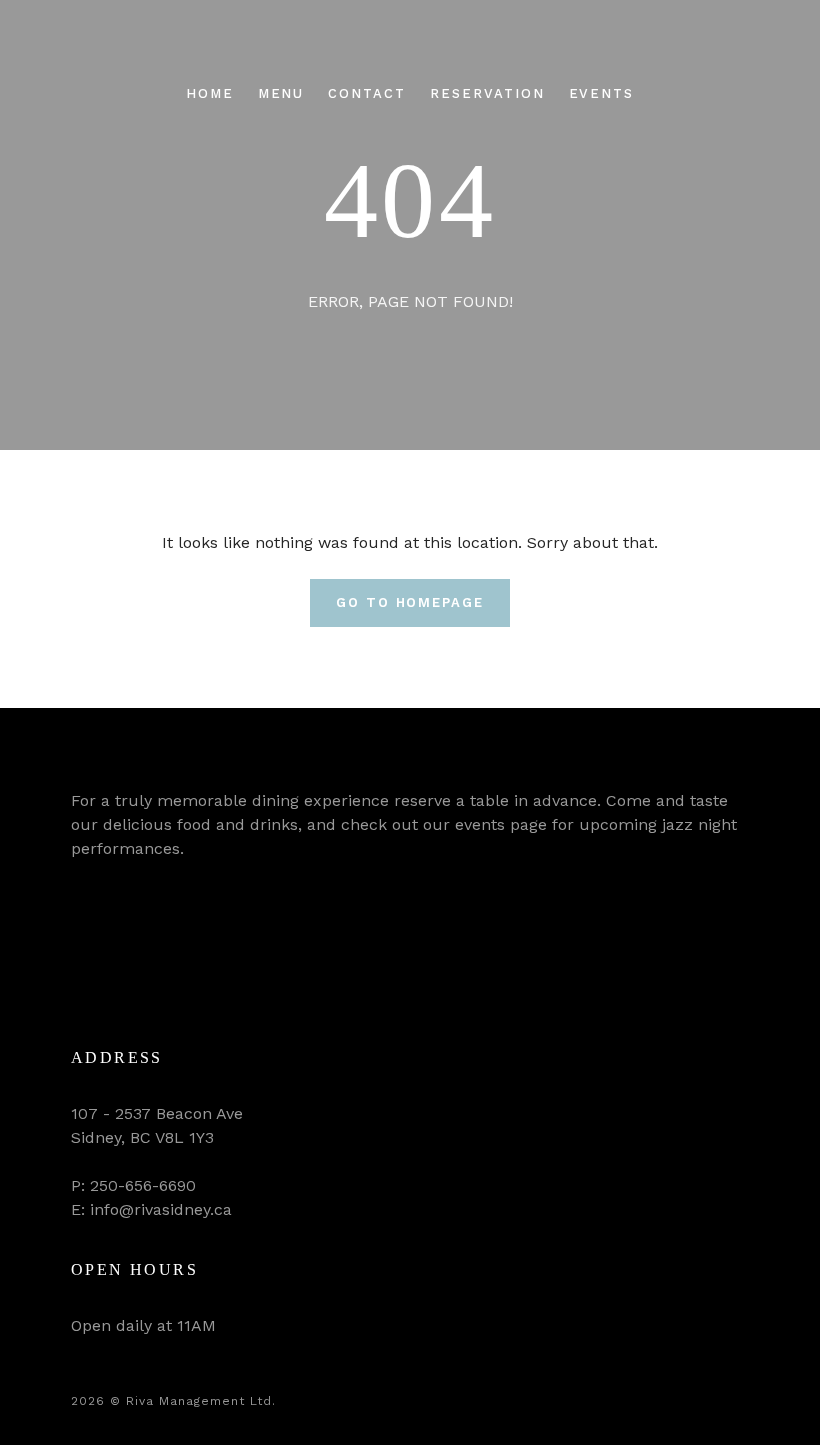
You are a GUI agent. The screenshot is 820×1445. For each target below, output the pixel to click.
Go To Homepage (410, 602)
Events (602, 93)
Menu (281, 93)
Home (210, 93)
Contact (367, 93)
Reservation (487, 93)
